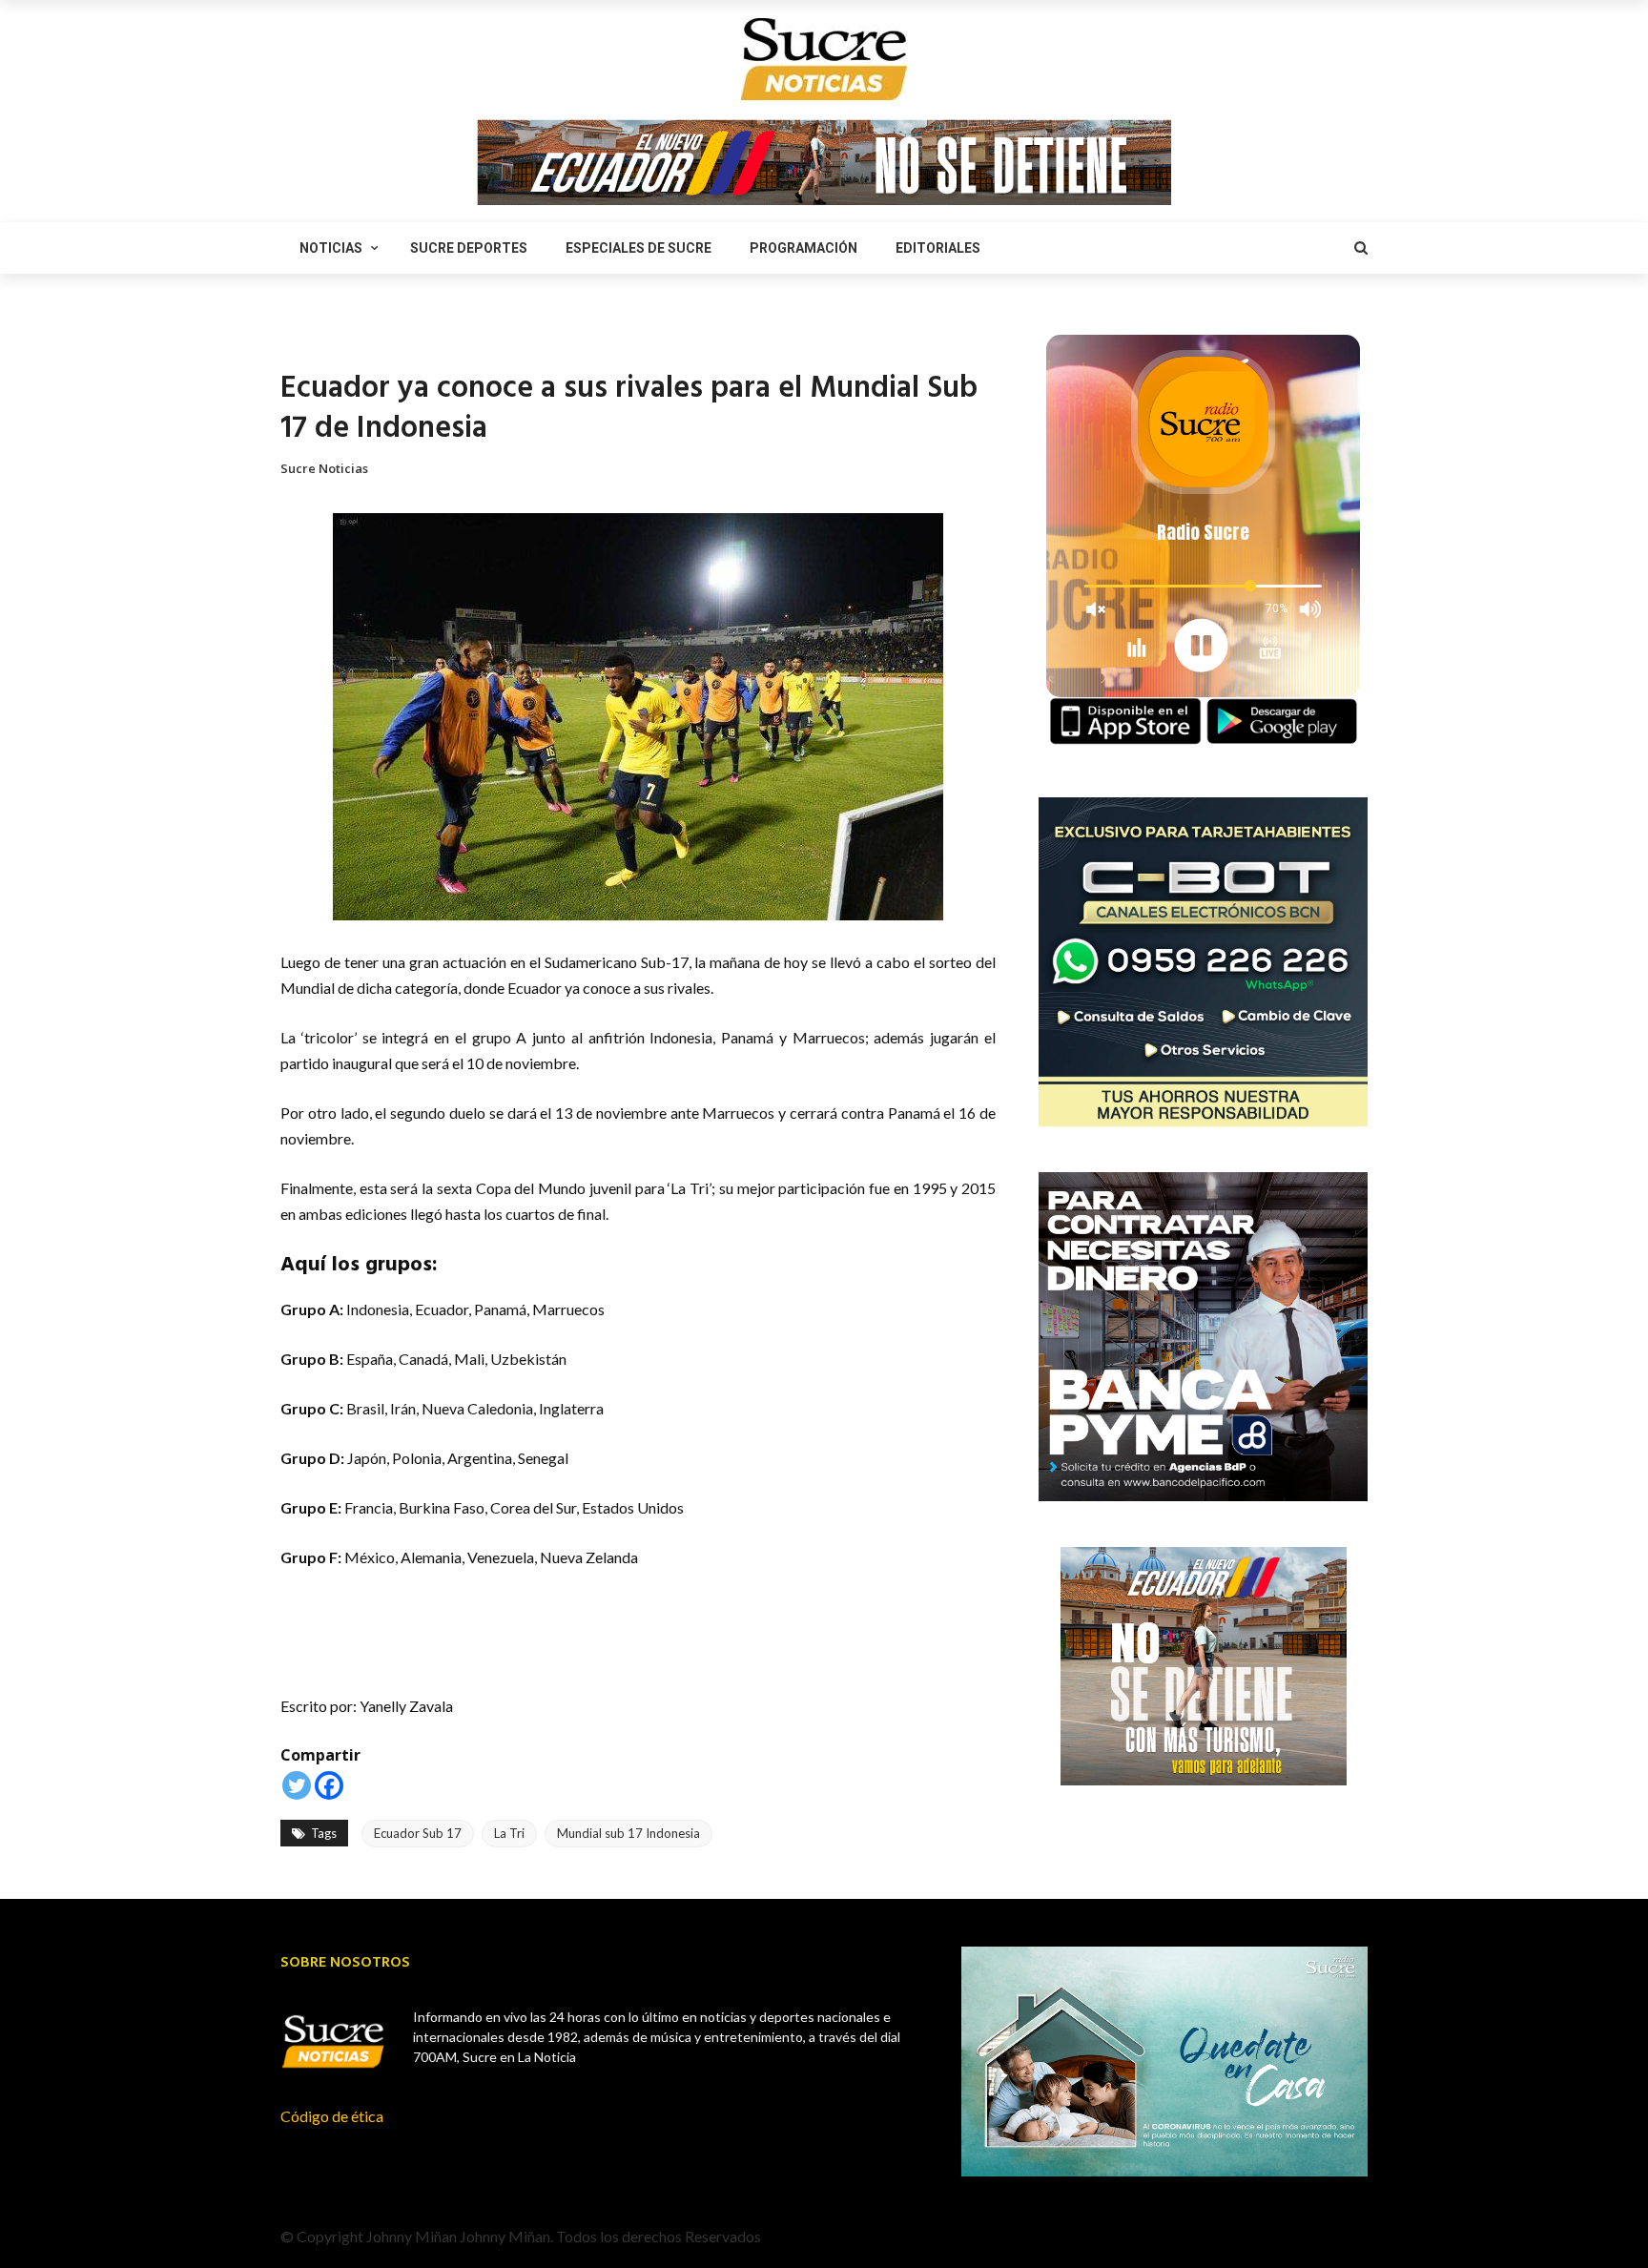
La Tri (509, 1833)
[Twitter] (297, 1785)
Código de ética (332, 2116)
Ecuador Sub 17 (418, 1833)
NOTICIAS (331, 248)
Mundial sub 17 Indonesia (628, 1833)
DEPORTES (310, 339)
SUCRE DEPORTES (469, 248)
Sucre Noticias (324, 468)
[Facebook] (329, 1785)
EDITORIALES (938, 248)
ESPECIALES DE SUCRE (639, 248)
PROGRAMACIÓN (803, 248)
